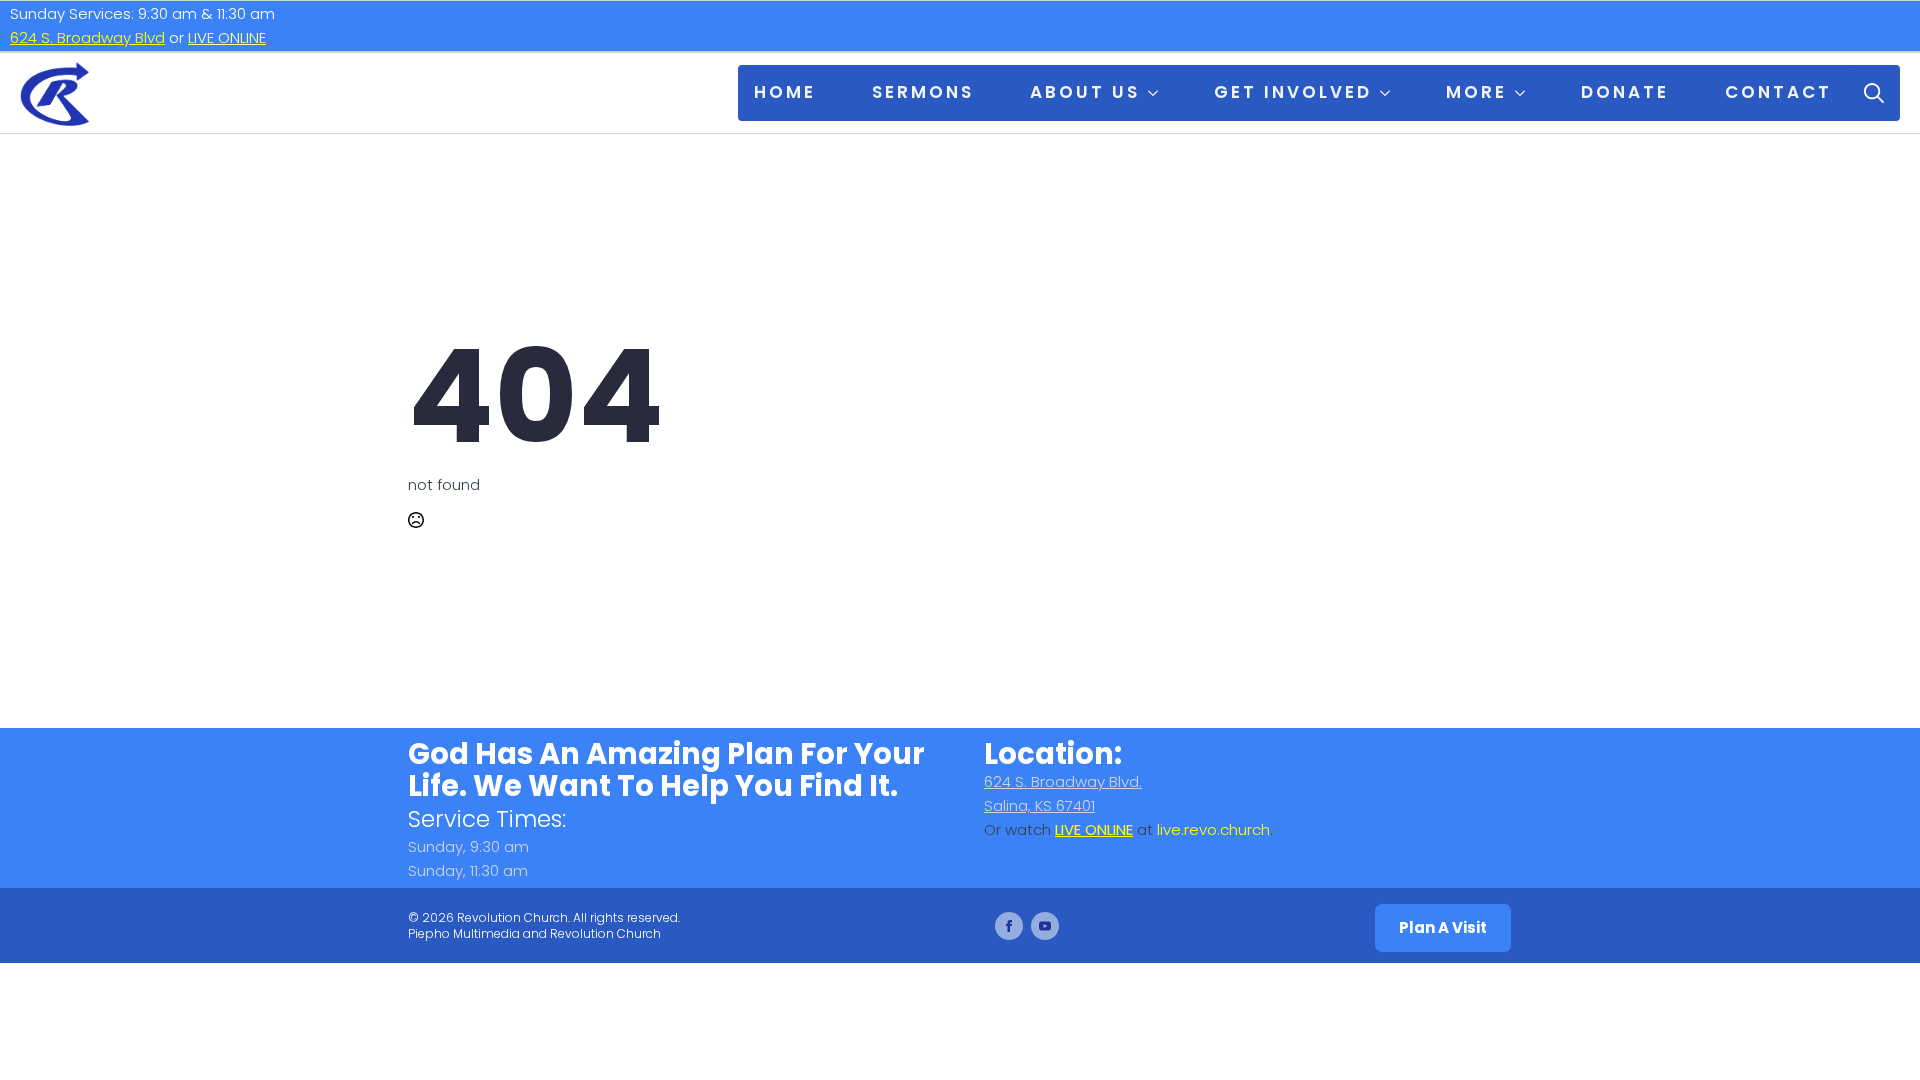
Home (785, 92)
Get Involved (1293, 92)
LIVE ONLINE (227, 37)
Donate (1625, 92)
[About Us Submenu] (1157, 93)
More (1476, 92)
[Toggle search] (1874, 93)
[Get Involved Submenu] (1389, 93)
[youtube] (1045, 926)
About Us (1085, 92)
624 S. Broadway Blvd (87, 37)
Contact (1778, 92)
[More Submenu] (1524, 93)
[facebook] (1009, 926)
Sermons (923, 92)
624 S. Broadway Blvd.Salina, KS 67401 (1063, 793)
